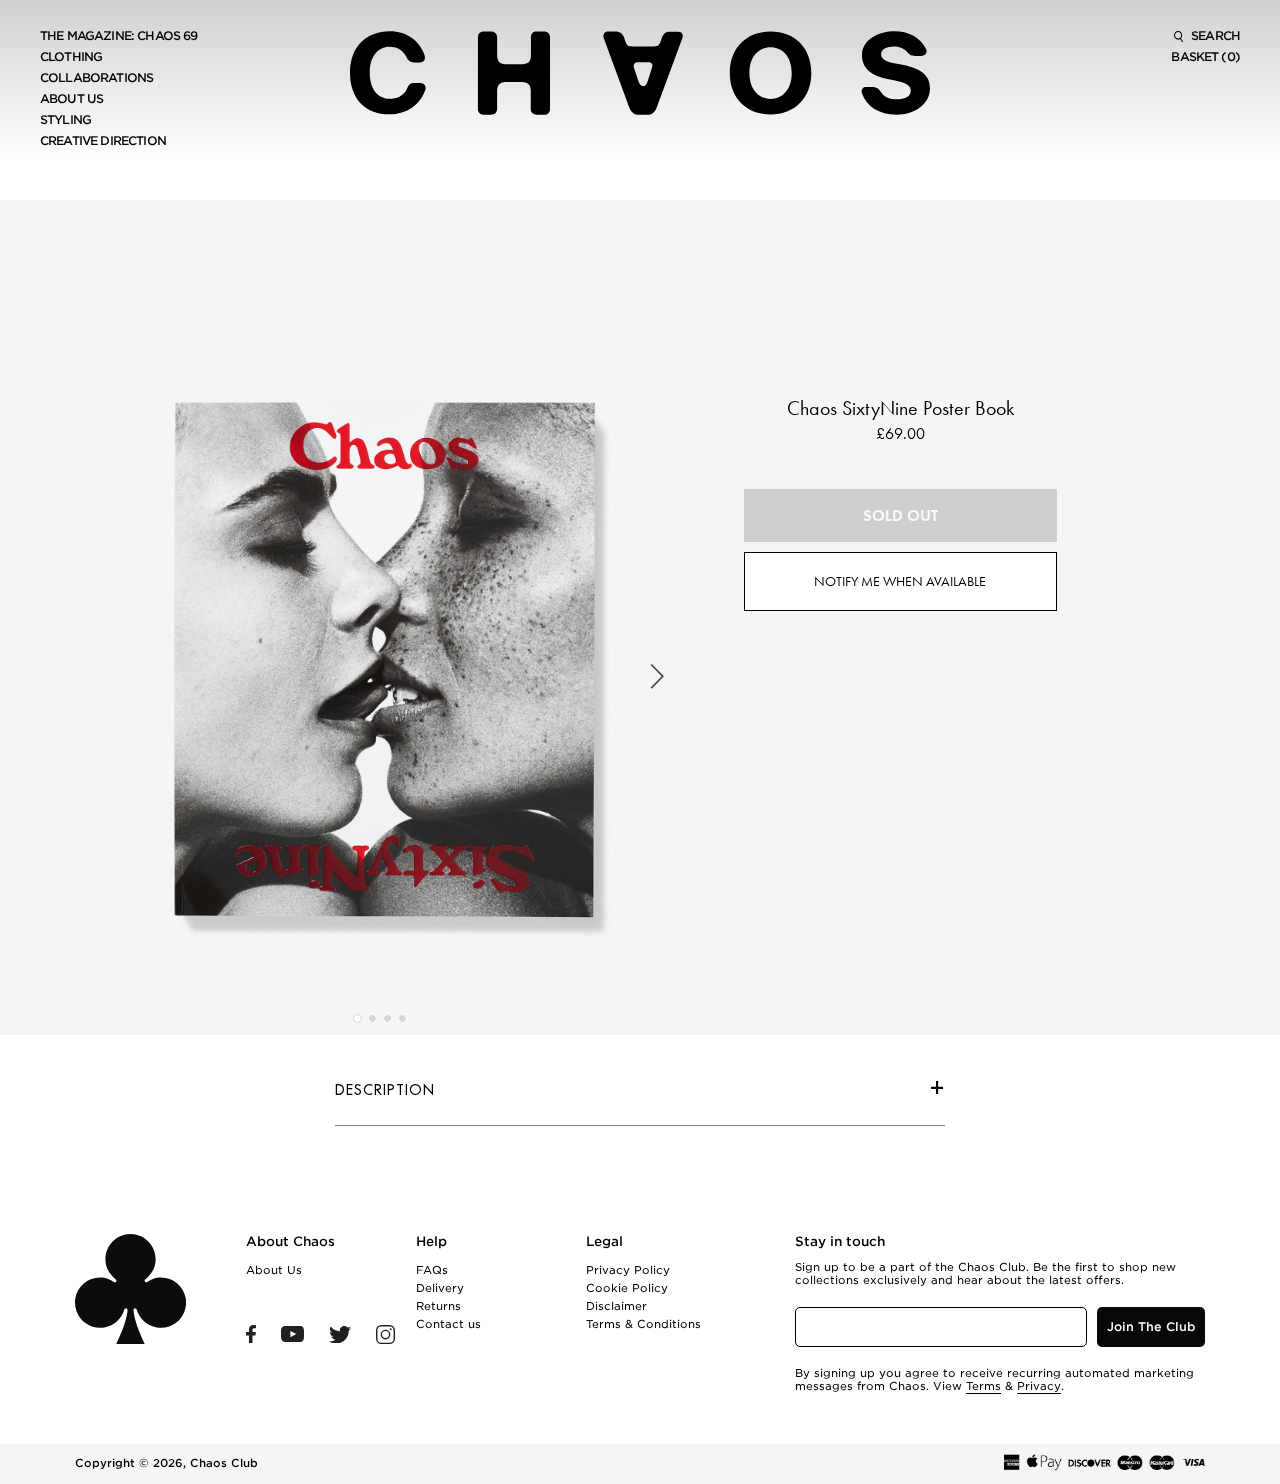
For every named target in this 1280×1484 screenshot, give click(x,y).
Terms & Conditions (643, 1324)
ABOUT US (71, 99)
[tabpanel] (379, 677)
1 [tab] (357, 1018)
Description (385, 1090)
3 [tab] (387, 1018)
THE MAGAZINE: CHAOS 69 (119, 36)
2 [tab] (372, 1018)
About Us (274, 1270)
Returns (438, 1306)
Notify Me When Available (900, 581)
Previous (102, 677)
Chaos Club (224, 1463)
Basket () (1205, 57)
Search (1214, 36)
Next (657, 677)
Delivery (440, 1288)
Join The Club (1151, 1326)
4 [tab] (402, 1018)
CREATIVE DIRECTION (103, 141)
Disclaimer (616, 1306)
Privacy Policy (628, 1270)
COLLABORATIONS (96, 78)
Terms (983, 1386)
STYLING (65, 120)
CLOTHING (71, 57)
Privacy (1039, 1386)
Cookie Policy (627, 1288)
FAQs (432, 1270)
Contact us (448, 1324)
